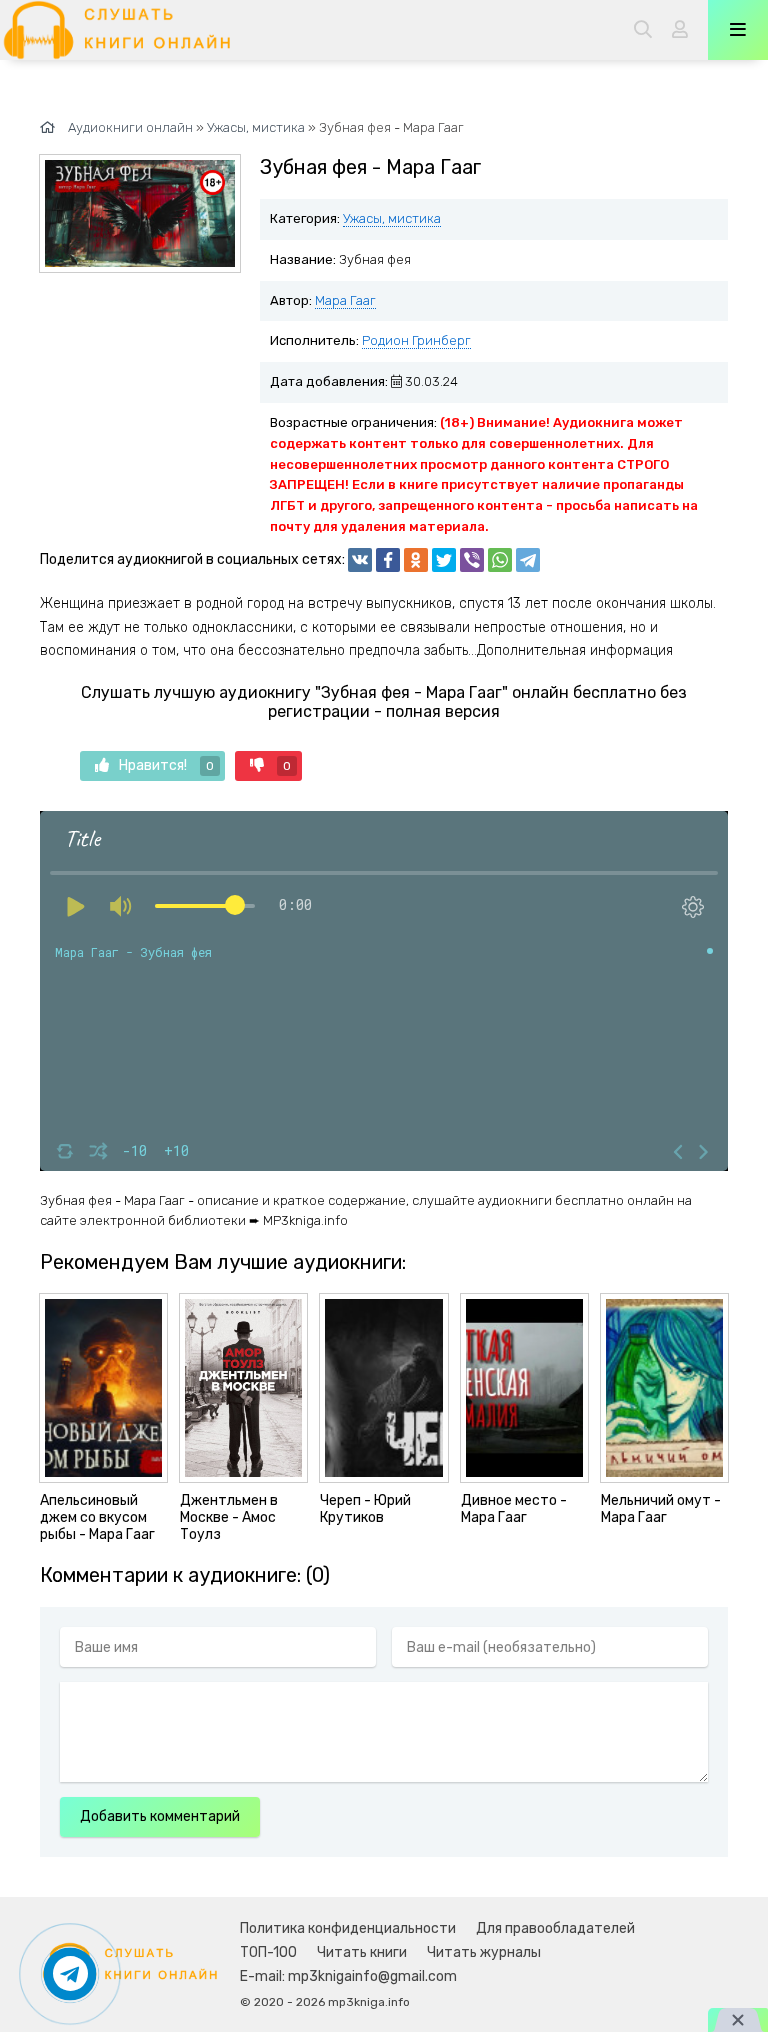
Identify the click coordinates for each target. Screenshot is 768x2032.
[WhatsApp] (500, 560)
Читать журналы (484, 1952)
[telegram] (528, 560)
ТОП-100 (268, 1952)
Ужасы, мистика (392, 218)
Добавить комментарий (160, 1816)
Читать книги (362, 1952)
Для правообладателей (555, 1928)
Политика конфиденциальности (348, 1928)
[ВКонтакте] (360, 560)
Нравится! (166, 765)
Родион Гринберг (416, 340)
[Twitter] (444, 560)
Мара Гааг (345, 300)
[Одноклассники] (416, 560)
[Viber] (472, 560)
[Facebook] (388, 560)
